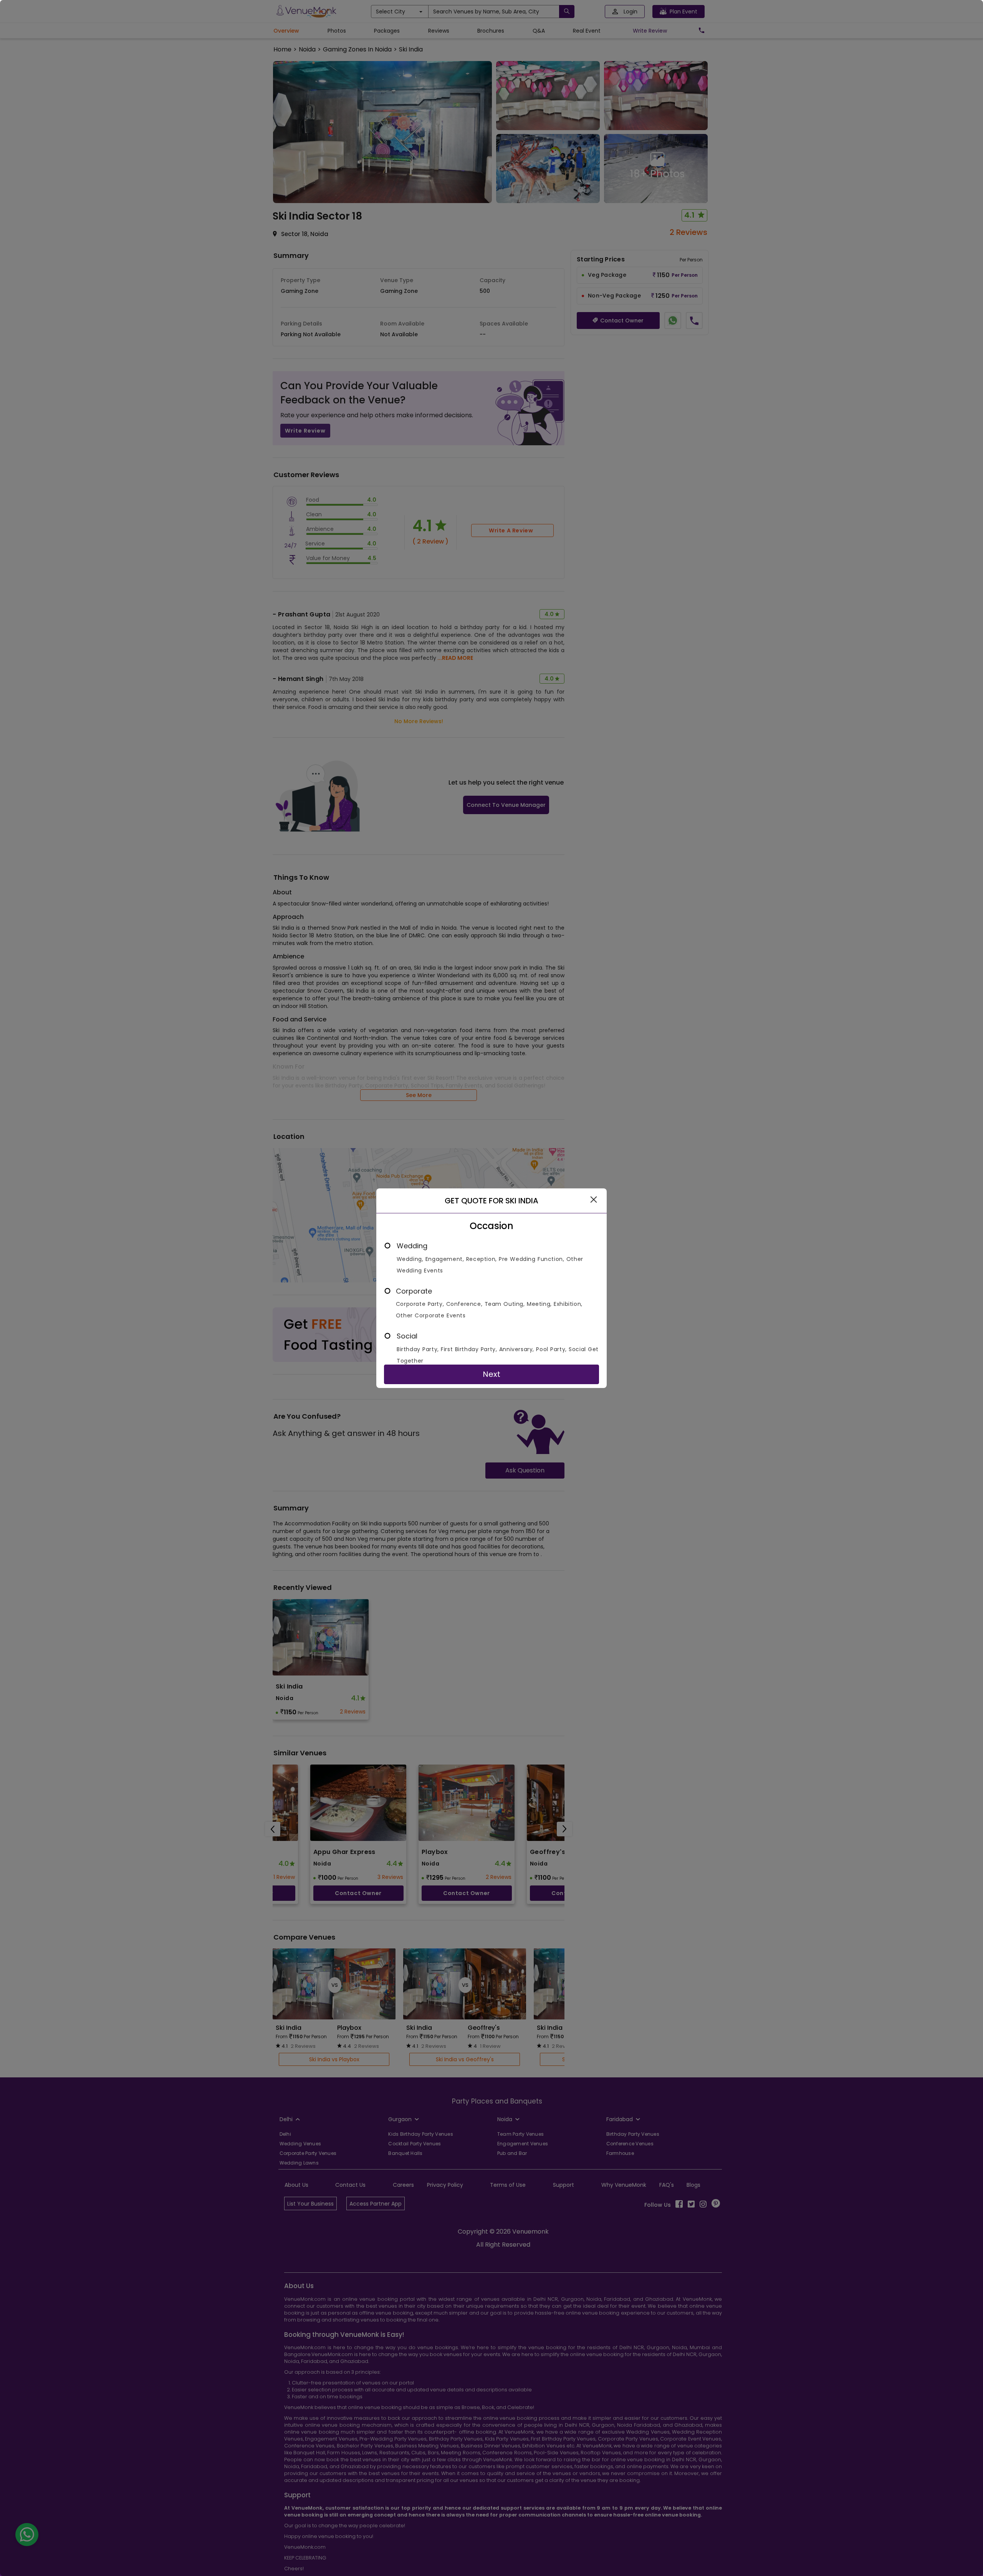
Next (491, 1374)
